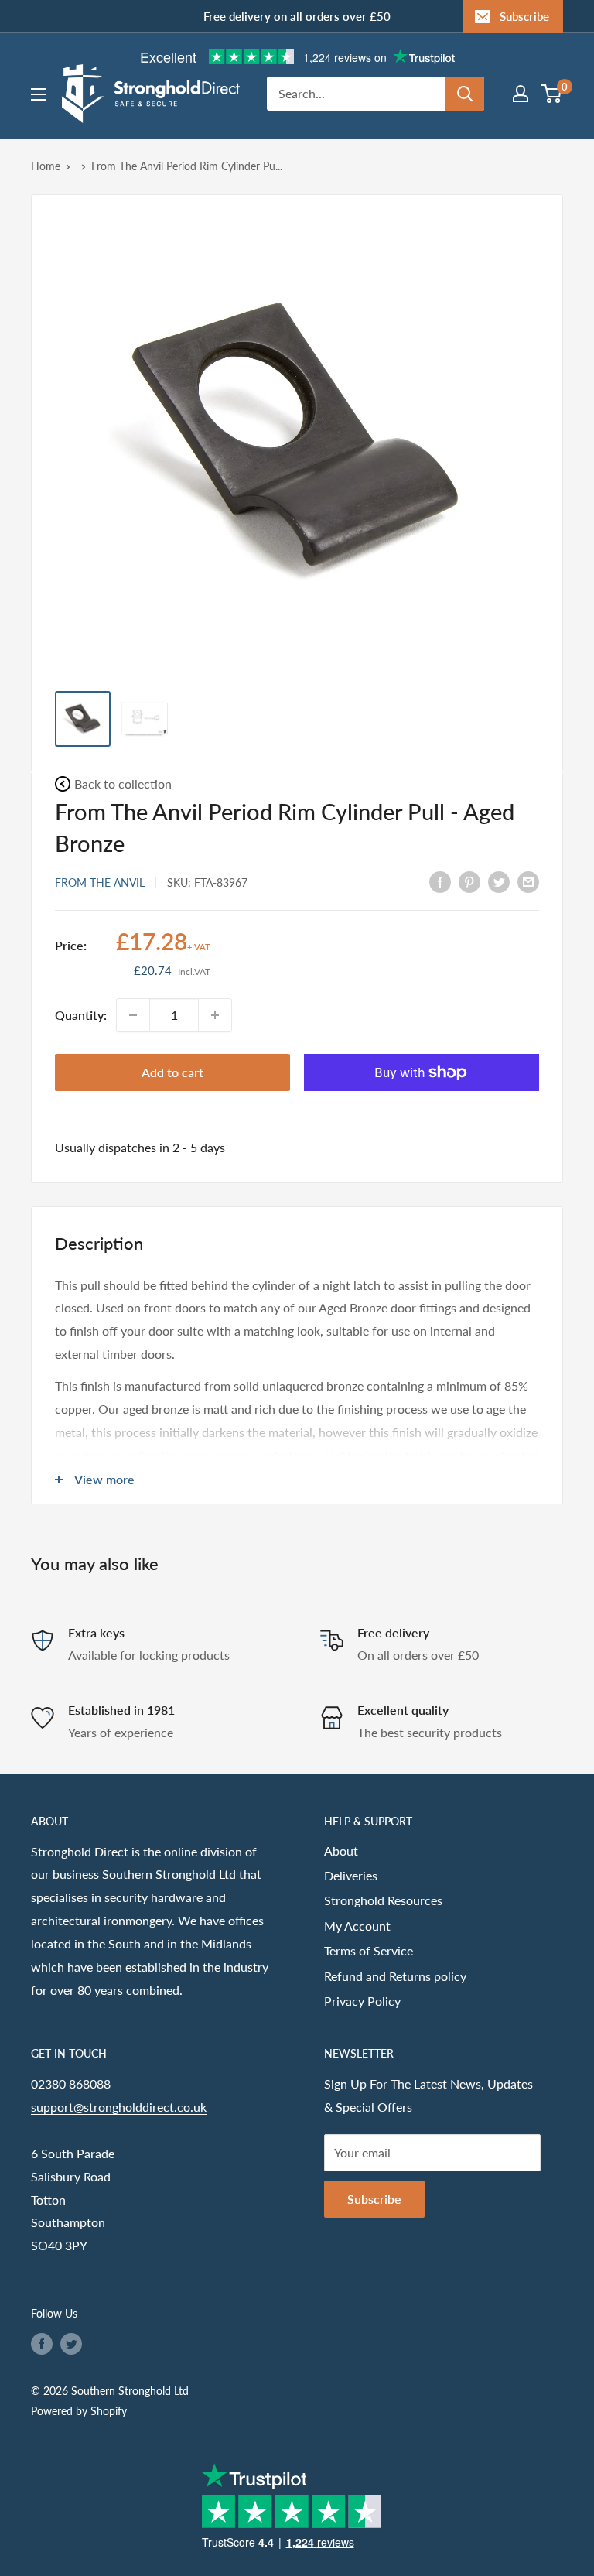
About (341, 1851)
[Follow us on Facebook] (42, 2344)
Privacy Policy (362, 2001)
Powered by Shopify (79, 2411)
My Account (357, 1926)
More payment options (422, 1108)
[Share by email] (528, 881)
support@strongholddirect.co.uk (119, 2107)
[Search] (465, 94)
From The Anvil (100, 883)
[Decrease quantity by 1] (133, 1015)
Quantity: (81, 1015)
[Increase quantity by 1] (215, 1015)
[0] (552, 94)
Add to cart (172, 1072)
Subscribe (524, 16)
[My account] (521, 94)
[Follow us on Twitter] (71, 2344)
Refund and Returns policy (395, 1976)
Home (46, 166)
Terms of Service (369, 1950)
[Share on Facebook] (440, 881)
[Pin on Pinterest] (469, 881)
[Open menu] (39, 94)
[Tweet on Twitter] (499, 881)
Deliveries (351, 1875)
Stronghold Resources (383, 1900)
